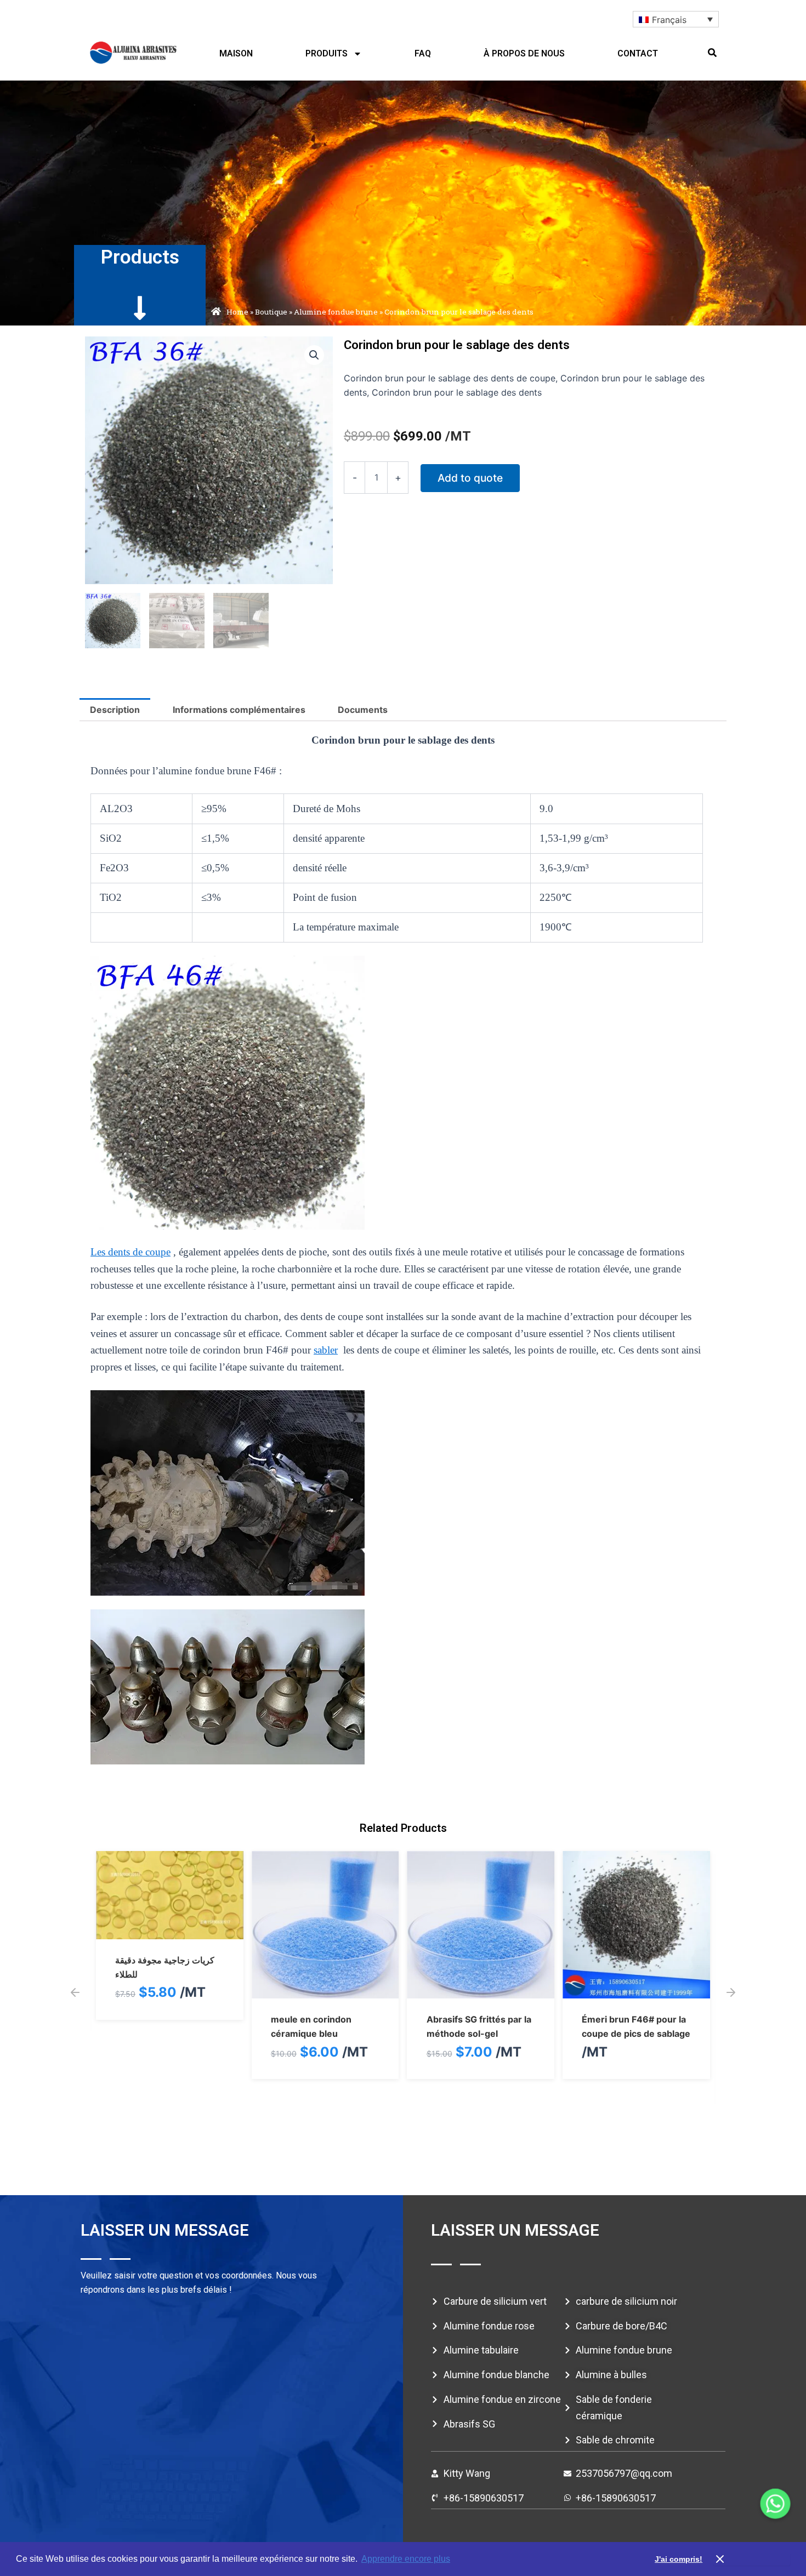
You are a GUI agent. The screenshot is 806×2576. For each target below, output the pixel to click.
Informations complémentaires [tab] (239, 710)
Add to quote (470, 478)
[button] (712, 53)
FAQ (423, 53)
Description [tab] (115, 710)
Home (237, 312)
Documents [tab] (363, 710)
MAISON (236, 53)
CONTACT (638, 53)
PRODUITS (327, 53)
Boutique (271, 312)
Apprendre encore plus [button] (406, 2559)
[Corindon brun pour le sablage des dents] (636, 1991)
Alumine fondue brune (336, 312)
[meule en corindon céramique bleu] (170, 1991)
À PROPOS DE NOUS (524, 53)
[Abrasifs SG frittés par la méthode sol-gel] (325, 1991)
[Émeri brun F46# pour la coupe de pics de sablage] (481, 1991)
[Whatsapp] (775, 2504)
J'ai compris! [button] (679, 2559)
